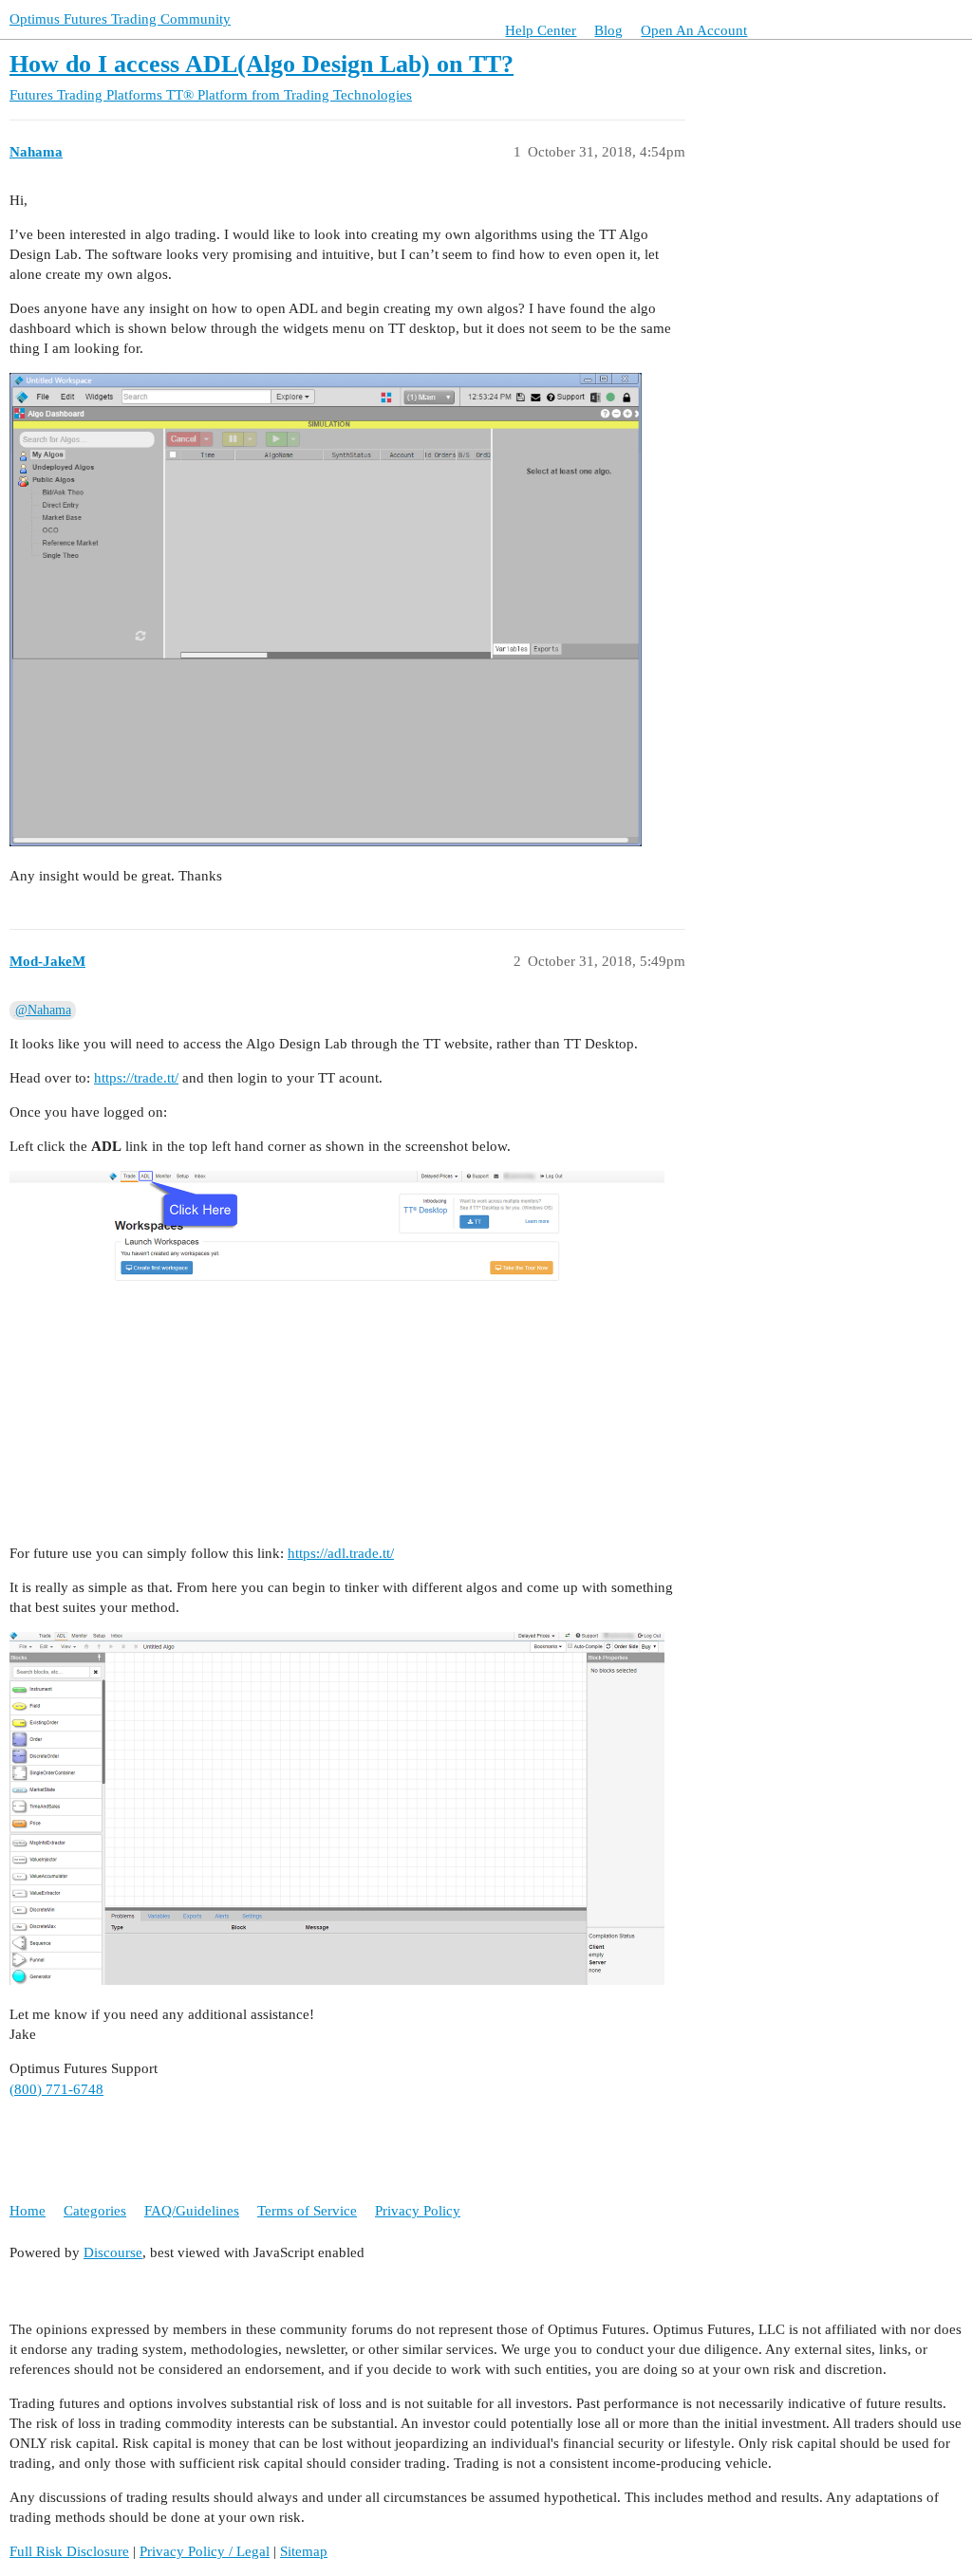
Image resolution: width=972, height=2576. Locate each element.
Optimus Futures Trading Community (120, 19)
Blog (608, 30)
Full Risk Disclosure (69, 2551)
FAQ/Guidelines (192, 2211)
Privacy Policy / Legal (205, 2551)
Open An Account (694, 30)
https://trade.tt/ (136, 1078)
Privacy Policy (418, 2211)
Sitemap (304, 2551)
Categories (95, 2211)
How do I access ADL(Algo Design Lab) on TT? (262, 64)
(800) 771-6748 (56, 2089)
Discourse (113, 2252)
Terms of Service (307, 2211)
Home (28, 2211)
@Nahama (43, 1010)
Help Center (541, 30)
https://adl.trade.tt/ (341, 1553)
